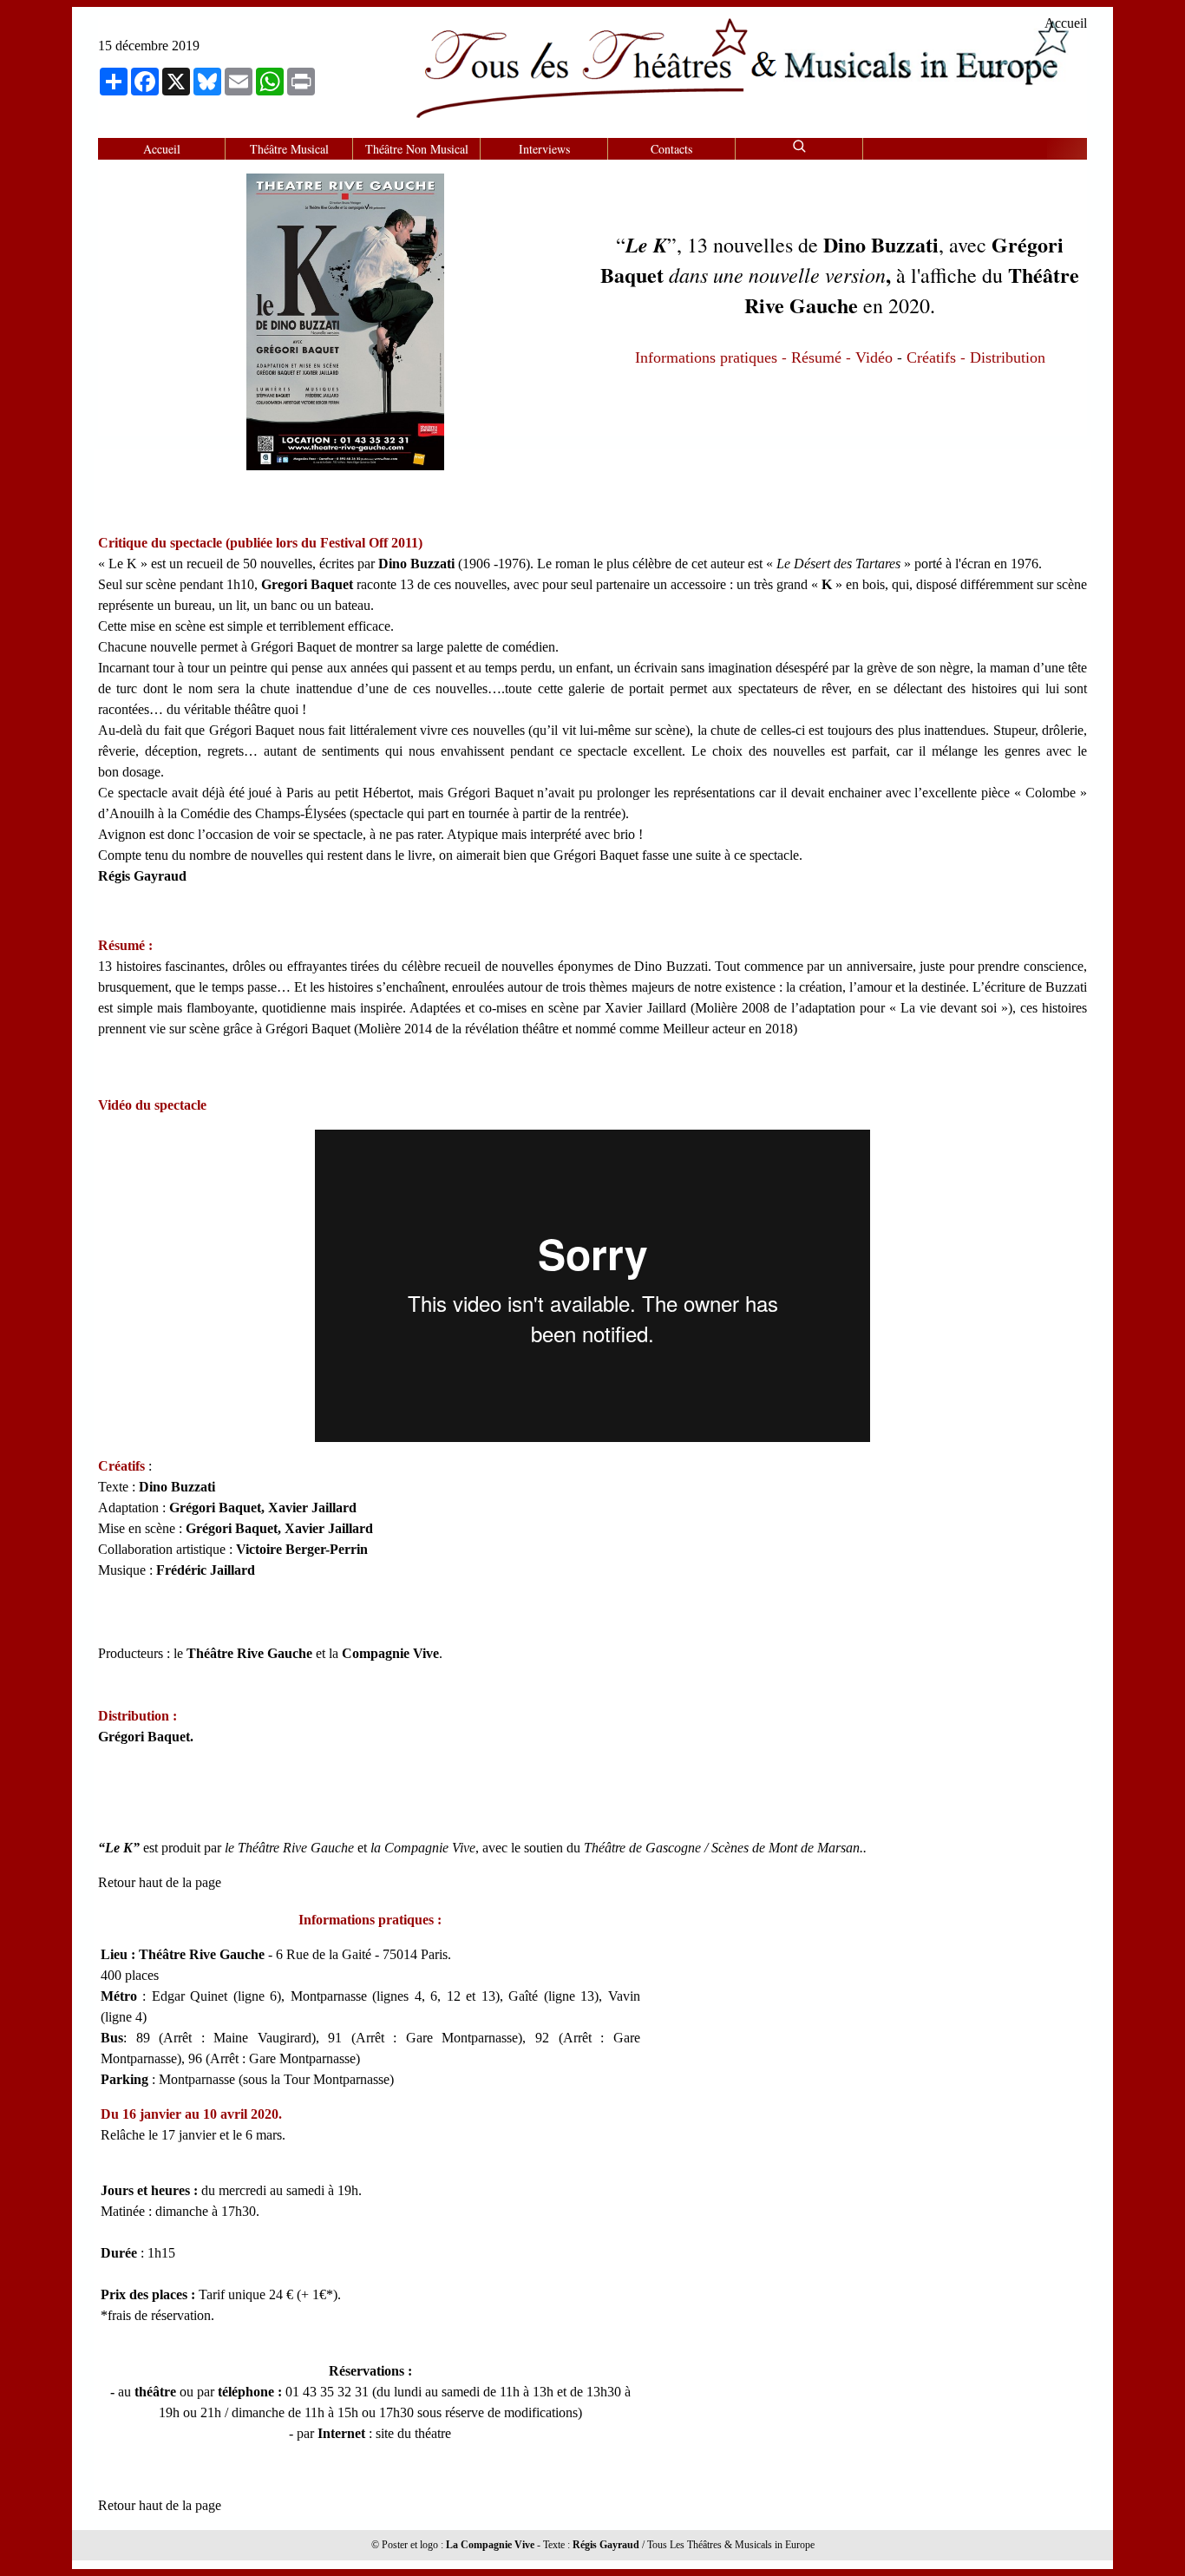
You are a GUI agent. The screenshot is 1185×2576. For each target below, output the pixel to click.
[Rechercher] (799, 144)
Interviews (544, 149)
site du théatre (413, 2433)
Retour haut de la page (160, 1882)
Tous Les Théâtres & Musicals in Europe (731, 2545)
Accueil (1066, 23)
